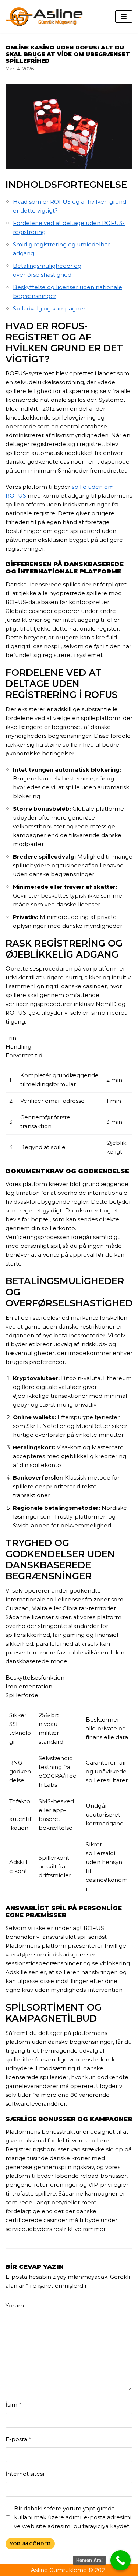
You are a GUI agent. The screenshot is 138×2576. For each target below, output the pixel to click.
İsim (13, 2405)
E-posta (18, 2439)
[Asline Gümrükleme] (44, 17)
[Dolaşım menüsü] (124, 17)
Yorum (15, 2305)
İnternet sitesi (25, 2474)
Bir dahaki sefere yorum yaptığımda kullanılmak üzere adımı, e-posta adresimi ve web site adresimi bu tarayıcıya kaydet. (73, 2517)
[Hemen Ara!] (121, 2560)
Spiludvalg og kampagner (49, 308)
